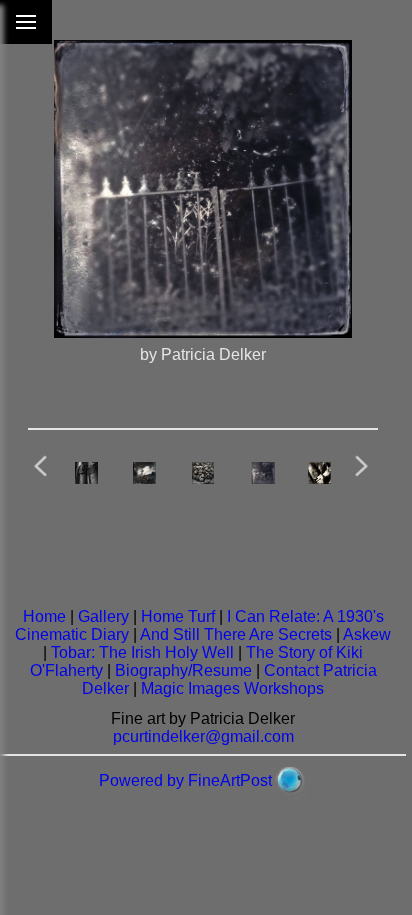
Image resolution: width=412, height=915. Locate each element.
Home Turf (178, 616)
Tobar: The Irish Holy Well (142, 652)
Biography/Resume (183, 670)
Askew (367, 634)
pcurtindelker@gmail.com (203, 736)
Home (44, 616)
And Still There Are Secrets (236, 634)
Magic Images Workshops (232, 688)
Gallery (103, 616)
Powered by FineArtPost (185, 780)
